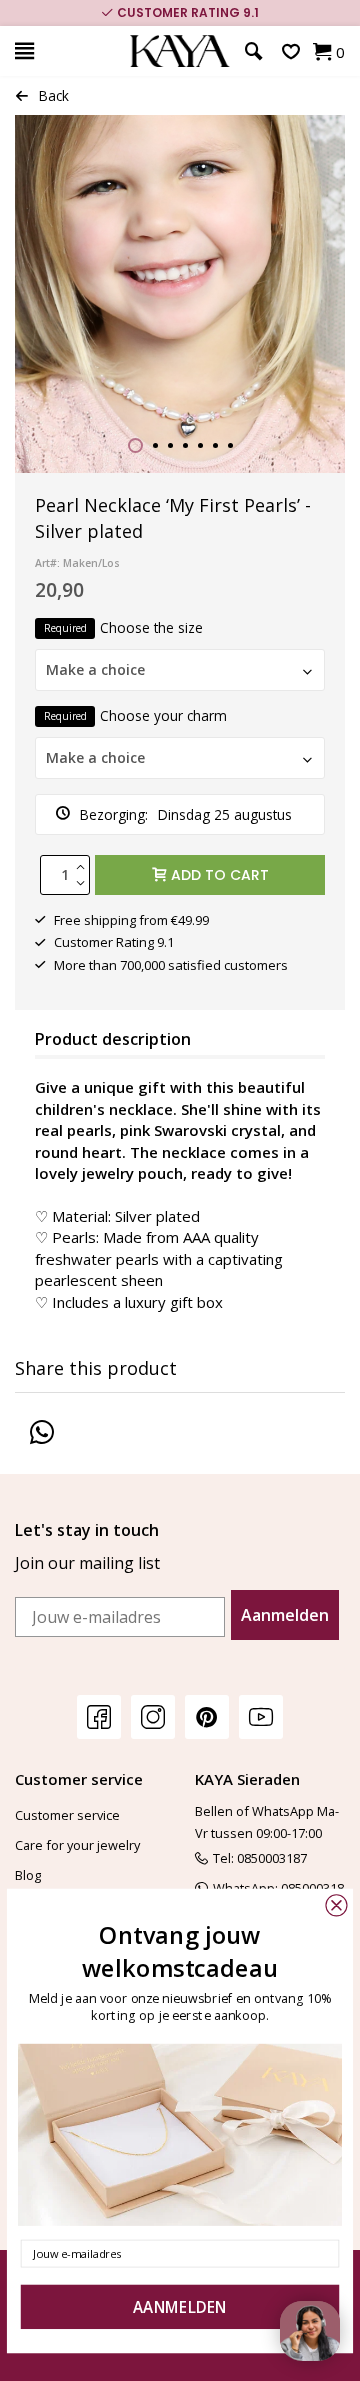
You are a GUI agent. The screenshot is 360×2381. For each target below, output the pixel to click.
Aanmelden (285, 1615)
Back (54, 95)
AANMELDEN (180, 2307)
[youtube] (261, 1716)
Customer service (67, 1815)
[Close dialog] (336, 1905)
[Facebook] (99, 1716)
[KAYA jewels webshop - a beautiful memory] (180, 51)
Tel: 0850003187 (260, 1858)
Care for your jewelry (77, 1845)
